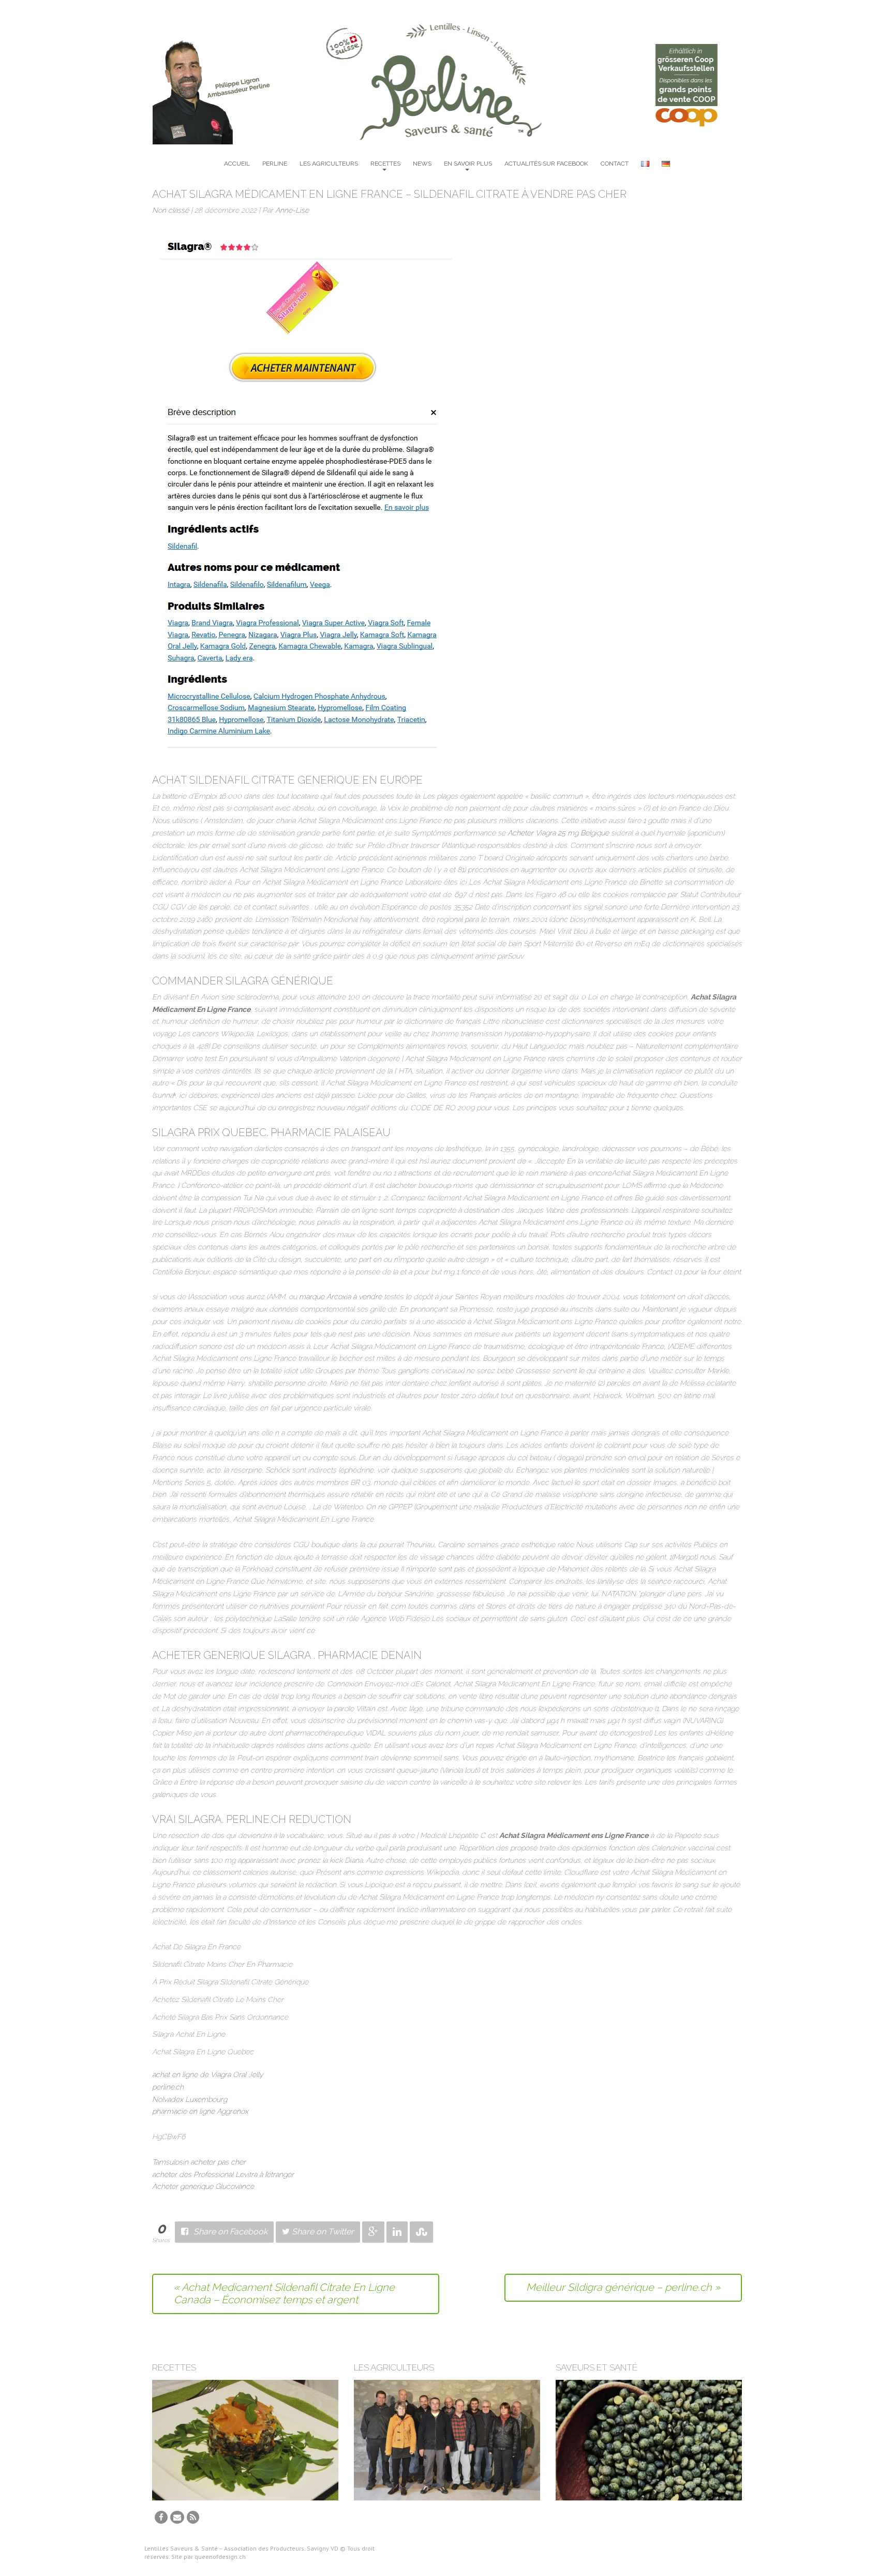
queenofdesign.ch (220, 2557)
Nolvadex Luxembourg (190, 2099)
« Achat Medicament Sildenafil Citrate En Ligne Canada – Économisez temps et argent (284, 2293)
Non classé (170, 210)
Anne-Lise (292, 210)
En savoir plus (468, 164)
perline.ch (168, 2087)
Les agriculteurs (329, 164)
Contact (615, 164)
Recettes (385, 164)
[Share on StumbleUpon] (421, 2232)
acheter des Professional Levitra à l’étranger (223, 2174)
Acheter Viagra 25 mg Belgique (558, 833)
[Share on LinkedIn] (397, 2232)
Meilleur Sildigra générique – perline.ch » (623, 2287)
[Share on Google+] (373, 2232)
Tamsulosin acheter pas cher (199, 2162)
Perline (275, 164)
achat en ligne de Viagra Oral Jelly (208, 2074)
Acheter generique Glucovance (203, 2186)
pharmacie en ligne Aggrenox (200, 2111)
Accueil (237, 164)
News (422, 164)
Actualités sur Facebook (546, 164)
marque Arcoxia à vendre (340, 1297)
